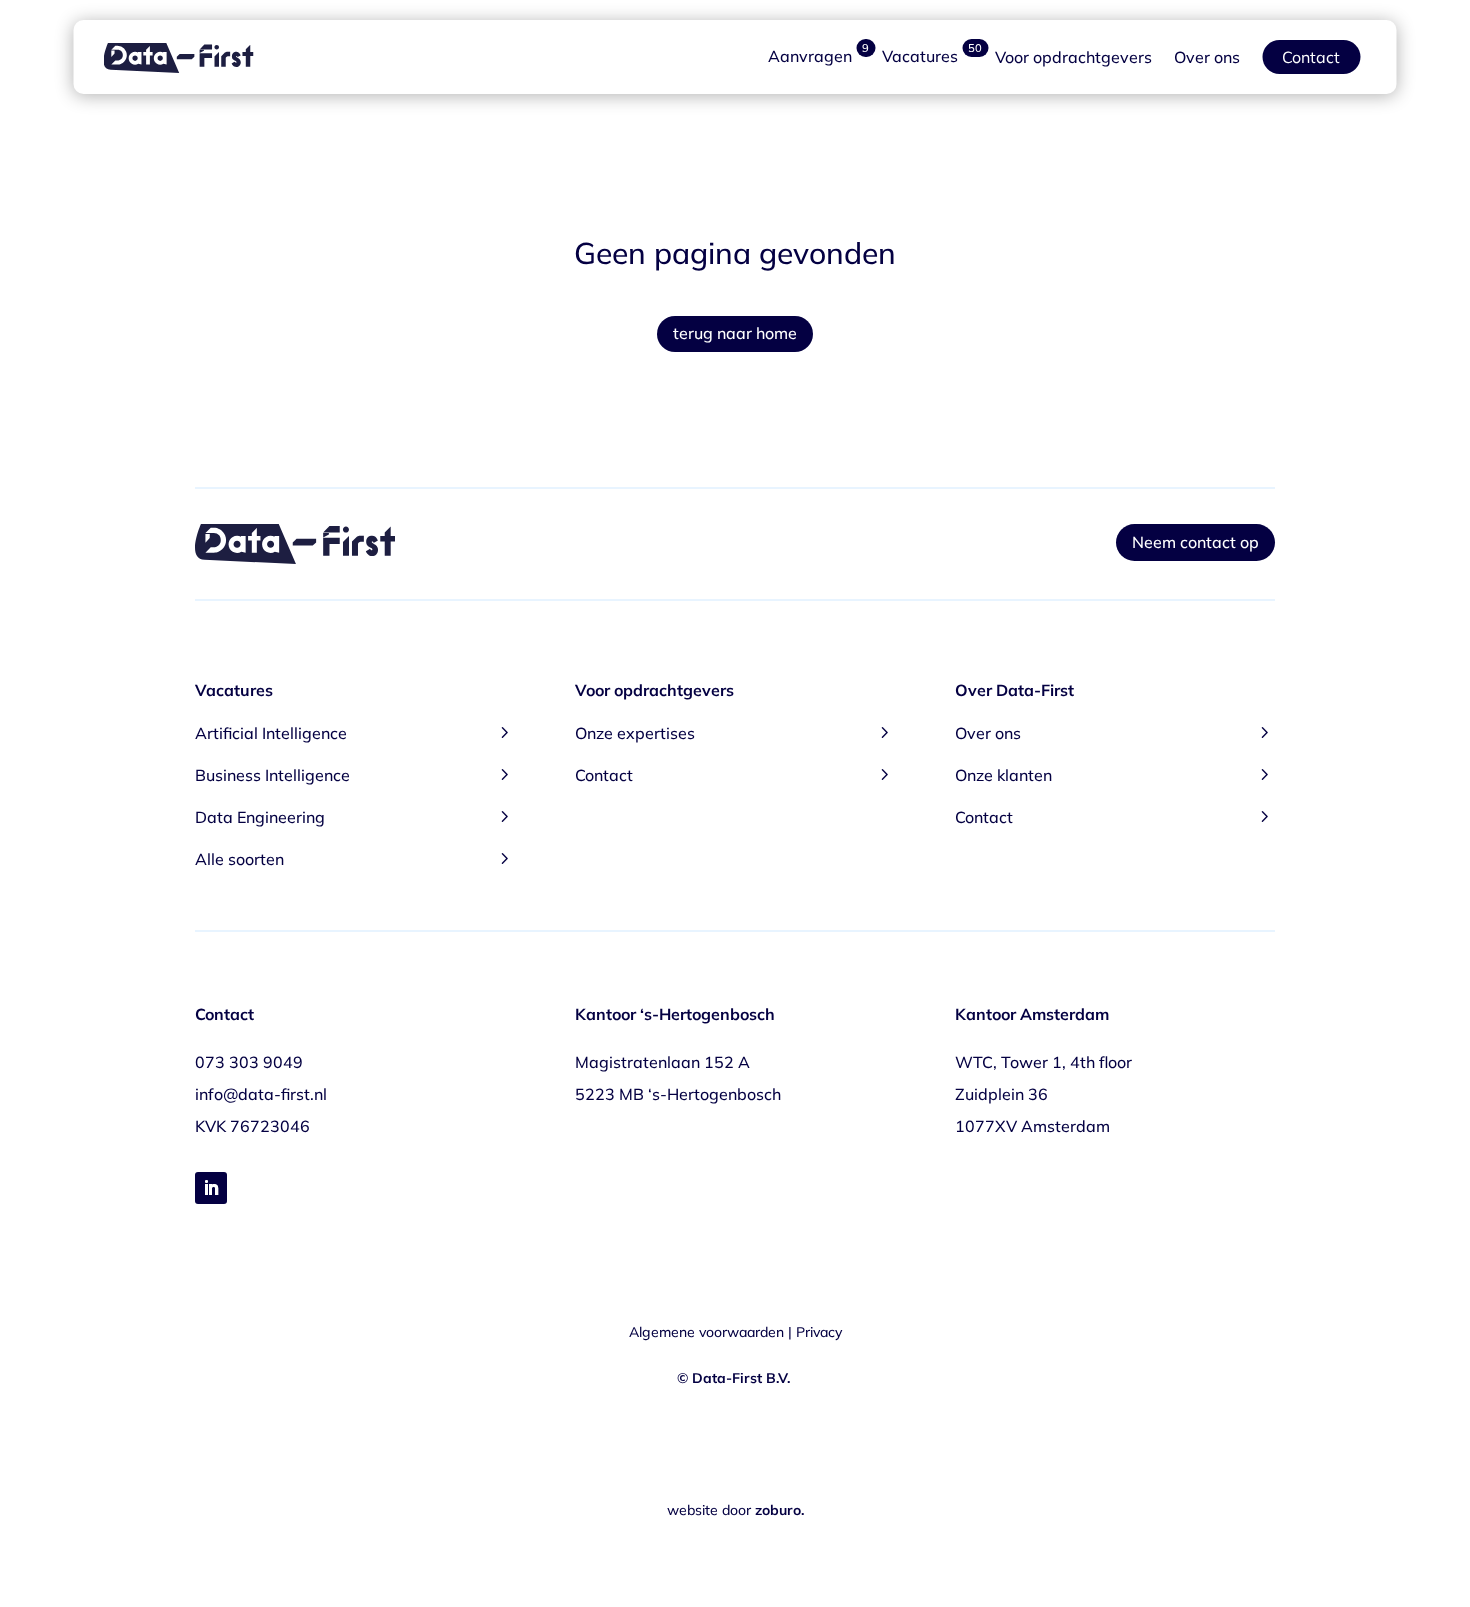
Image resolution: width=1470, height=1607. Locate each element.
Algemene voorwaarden (706, 1332)
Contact (1311, 57)
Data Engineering (355, 815)
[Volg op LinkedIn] (211, 1188)
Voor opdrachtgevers (1073, 57)
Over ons (1207, 57)
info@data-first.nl (261, 1094)
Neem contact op (1195, 542)
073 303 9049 (249, 1062)
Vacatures (932, 57)
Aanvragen (818, 57)
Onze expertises (735, 731)
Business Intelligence (355, 773)
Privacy (819, 1332)
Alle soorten (355, 857)
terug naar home (735, 333)
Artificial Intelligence (355, 731)
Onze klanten (1115, 773)
